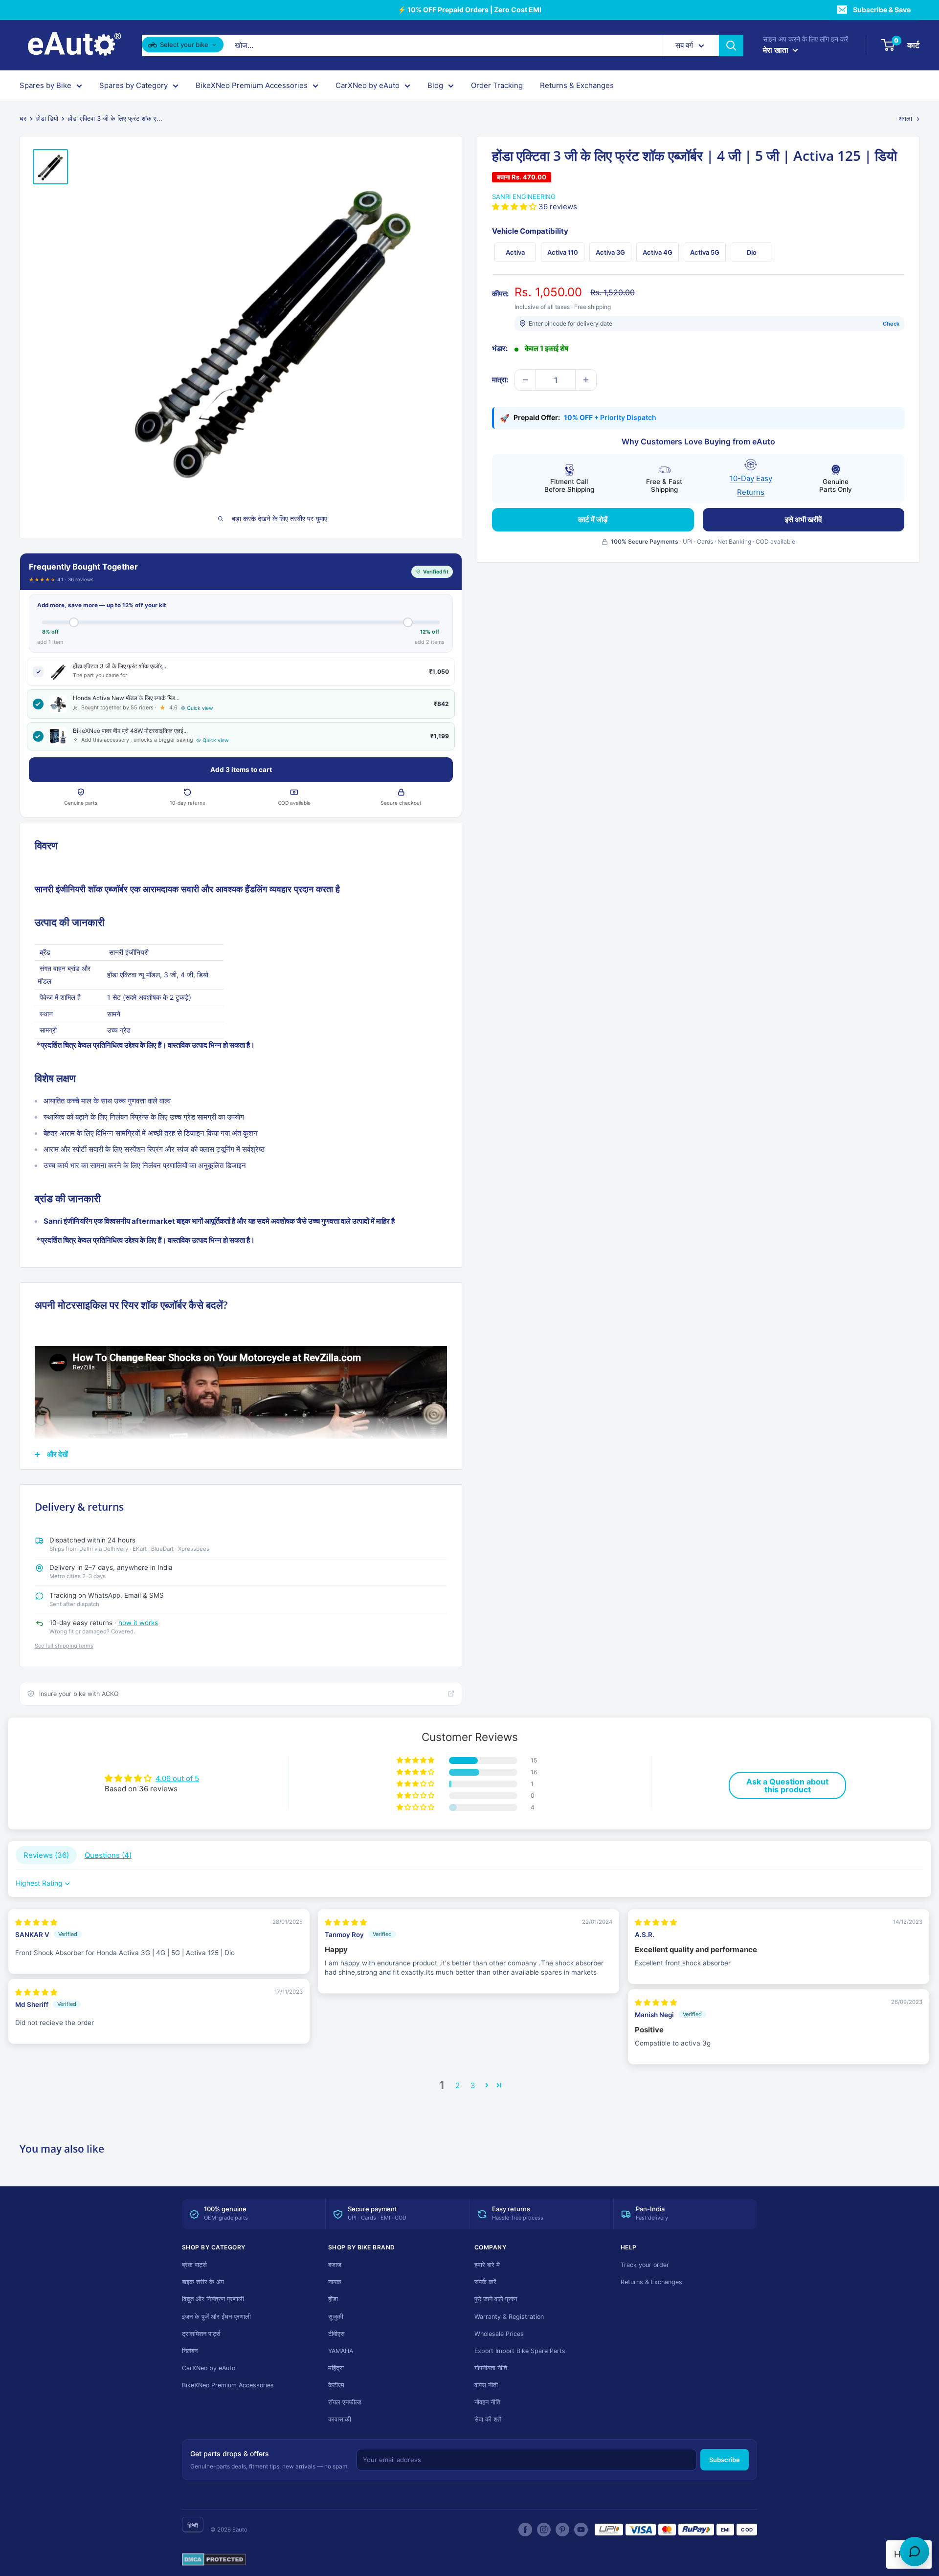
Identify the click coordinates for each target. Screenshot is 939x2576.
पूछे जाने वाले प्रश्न (496, 2299)
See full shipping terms (64, 1646)
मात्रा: (500, 380)
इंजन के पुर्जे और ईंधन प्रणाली (216, 2317)
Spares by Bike (45, 85)
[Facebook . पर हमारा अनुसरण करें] (525, 2530)
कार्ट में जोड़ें (593, 519)
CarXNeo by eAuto (368, 85)
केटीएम (336, 2385)
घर (23, 118)
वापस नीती (486, 2385)
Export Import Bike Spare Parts (520, 2351)
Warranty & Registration (509, 2317)
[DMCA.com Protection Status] (214, 2560)
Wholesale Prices (499, 2334)
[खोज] (731, 45)
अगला (905, 118)
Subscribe (725, 2460)
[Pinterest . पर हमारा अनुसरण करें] (562, 2530)
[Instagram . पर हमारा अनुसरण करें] (544, 2530)
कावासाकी (340, 2419)
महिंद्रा (336, 2368)
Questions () (108, 1855)
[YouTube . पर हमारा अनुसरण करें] (581, 2530)
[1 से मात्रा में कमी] (525, 380)
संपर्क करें (485, 2282)
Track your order (645, 2265)
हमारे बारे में (487, 2265)
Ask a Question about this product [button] (787, 1785)
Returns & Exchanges (577, 85)
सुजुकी (336, 2317)
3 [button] (473, 2085)
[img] (36, 1922)
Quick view (200, 708)
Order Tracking (497, 85)
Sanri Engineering (524, 197)
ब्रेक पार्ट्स (194, 2265)
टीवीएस (336, 2334)
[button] (515, 207)
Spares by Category (134, 85)
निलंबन (190, 2351)
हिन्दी (193, 2525)
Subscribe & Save (882, 10)
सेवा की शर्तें (488, 2419)
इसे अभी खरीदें (804, 519)
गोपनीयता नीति (491, 2368)
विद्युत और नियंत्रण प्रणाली (213, 2299)
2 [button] (458, 2085)
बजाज (335, 2265)
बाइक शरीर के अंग (203, 2282)
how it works (138, 1623)
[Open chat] (915, 2552)
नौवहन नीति (487, 2402)
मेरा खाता (777, 50)
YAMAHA (341, 2351)
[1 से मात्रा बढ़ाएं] (586, 380)
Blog (435, 85)
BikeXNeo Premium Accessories (252, 85)
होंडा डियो (47, 118)
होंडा (333, 2299)
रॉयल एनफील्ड (345, 2402)
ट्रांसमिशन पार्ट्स (201, 2334)
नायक (335, 2282)
